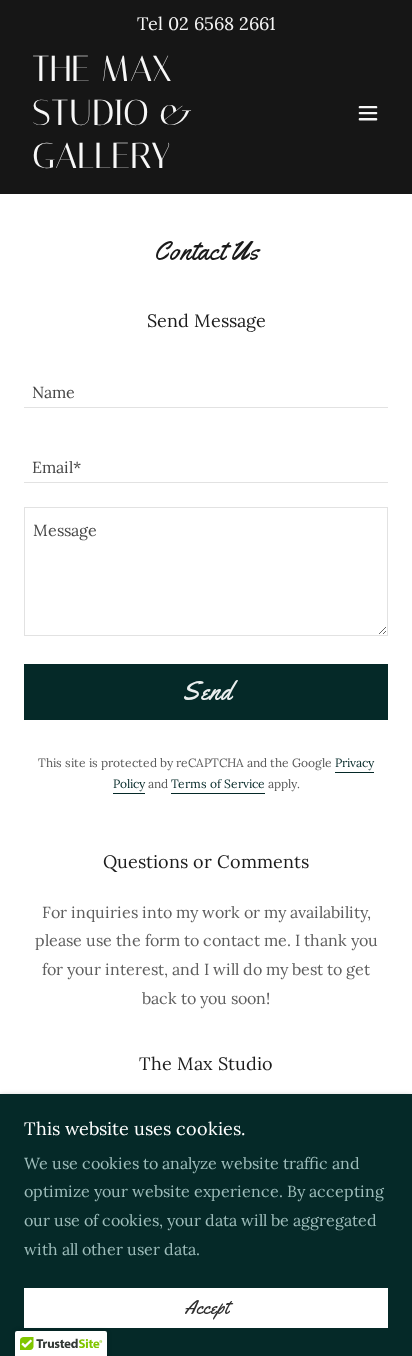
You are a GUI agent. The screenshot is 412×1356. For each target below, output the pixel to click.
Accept (206, 1308)
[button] (368, 113)
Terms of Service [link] (218, 783)
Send (206, 691)
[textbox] (206, 382)
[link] (151, 162)
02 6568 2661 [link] (222, 23)
